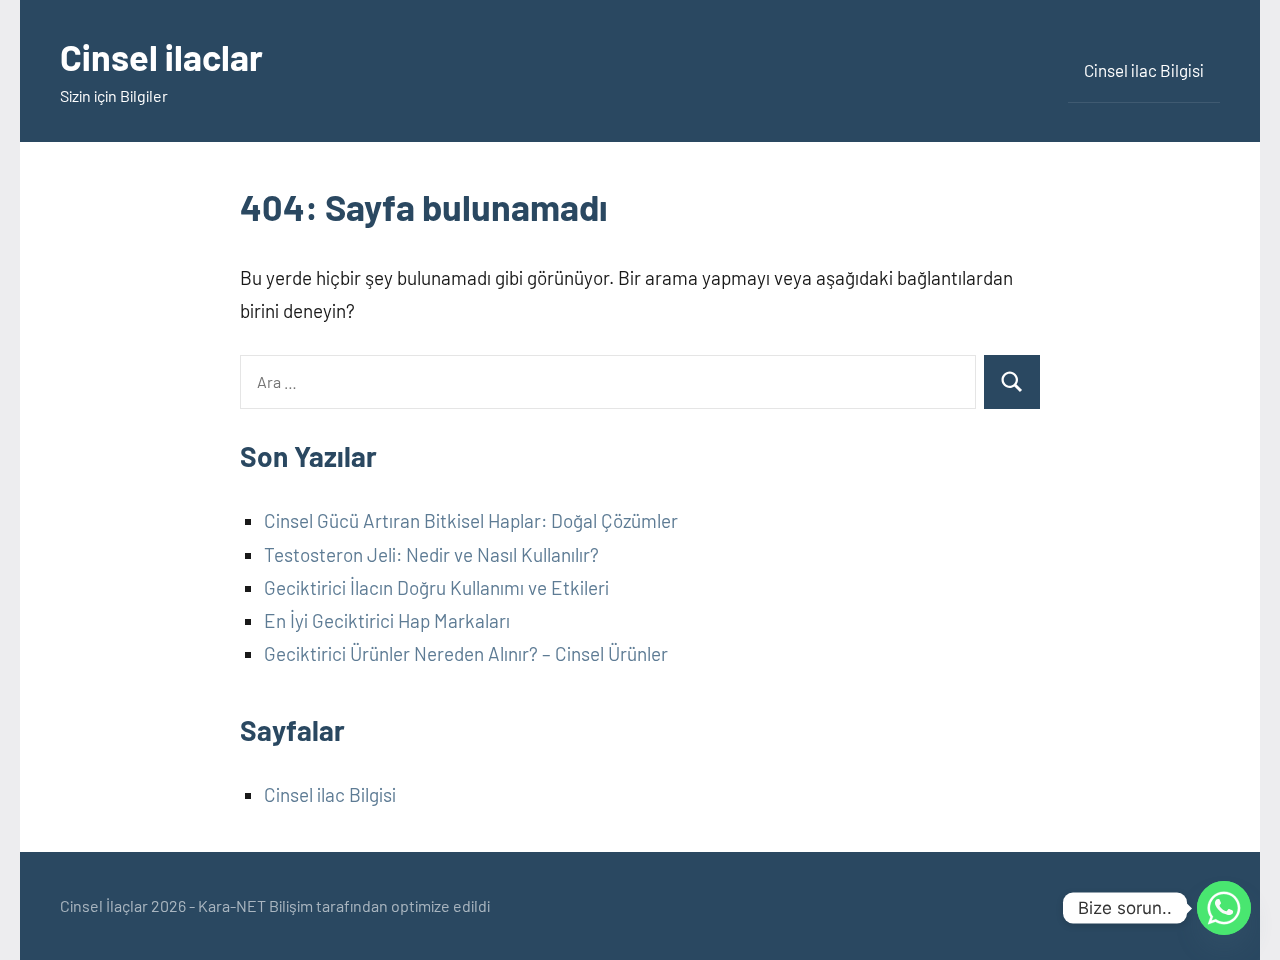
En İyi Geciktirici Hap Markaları (387, 620)
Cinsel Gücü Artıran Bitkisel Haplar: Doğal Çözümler (471, 520)
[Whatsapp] (1224, 908)
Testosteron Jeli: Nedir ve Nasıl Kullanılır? (431, 554)
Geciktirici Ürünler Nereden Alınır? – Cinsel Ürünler (466, 653)
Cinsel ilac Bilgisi (1144, 70)
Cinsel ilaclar (161, 56)
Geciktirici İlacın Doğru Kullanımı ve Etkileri (436, 587)
